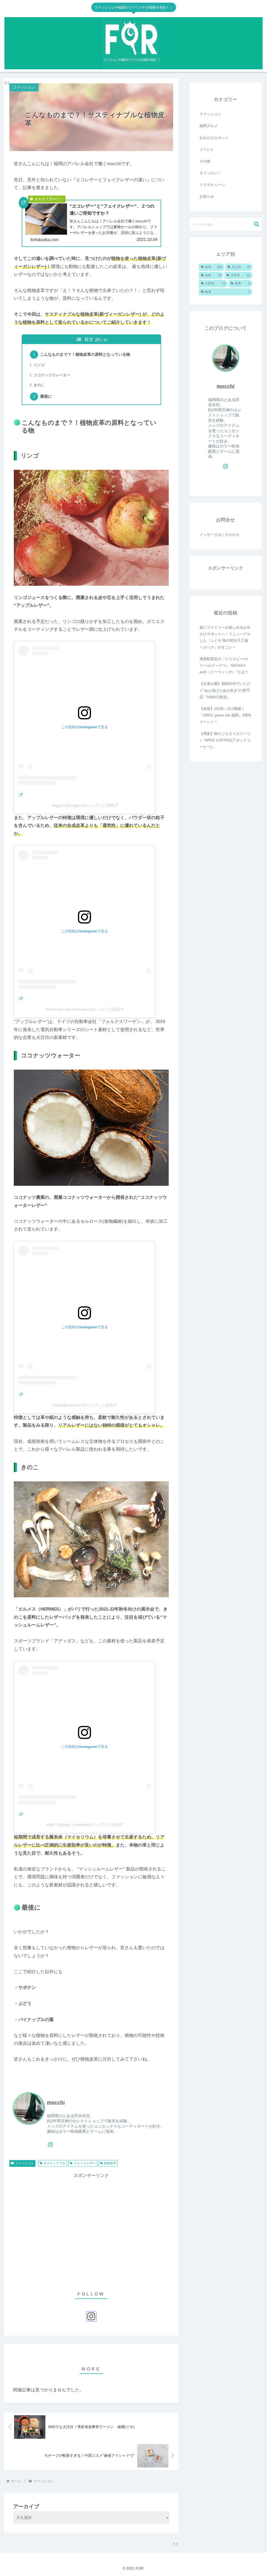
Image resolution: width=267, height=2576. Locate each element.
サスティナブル (54, 2163)
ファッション (25, 2163)
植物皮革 (110, 2163)
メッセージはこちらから (220, 534)
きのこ (39, 385)
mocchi (56, 2102)
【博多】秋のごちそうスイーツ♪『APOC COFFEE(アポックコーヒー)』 (225, 740)
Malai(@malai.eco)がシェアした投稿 (83, 1405)
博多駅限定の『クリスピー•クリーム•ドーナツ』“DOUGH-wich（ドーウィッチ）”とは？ (224, 665)
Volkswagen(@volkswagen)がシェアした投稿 (83, 1009)
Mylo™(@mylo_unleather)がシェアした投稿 (83, 1825)
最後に (46, 396)
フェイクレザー (85, 2163)
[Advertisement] (91, 2229)
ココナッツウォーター (52, 375)
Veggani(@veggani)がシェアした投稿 (83, 805)
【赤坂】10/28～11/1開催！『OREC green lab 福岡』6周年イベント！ (226, 715)
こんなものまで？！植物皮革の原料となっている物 (85, 354)
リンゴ (39, 365)
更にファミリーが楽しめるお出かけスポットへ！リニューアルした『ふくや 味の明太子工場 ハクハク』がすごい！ (225, 637)
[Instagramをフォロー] (50, 2144)
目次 (89, 339)
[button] (256, 224)
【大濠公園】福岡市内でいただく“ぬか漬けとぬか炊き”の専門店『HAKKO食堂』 (225, 690)
